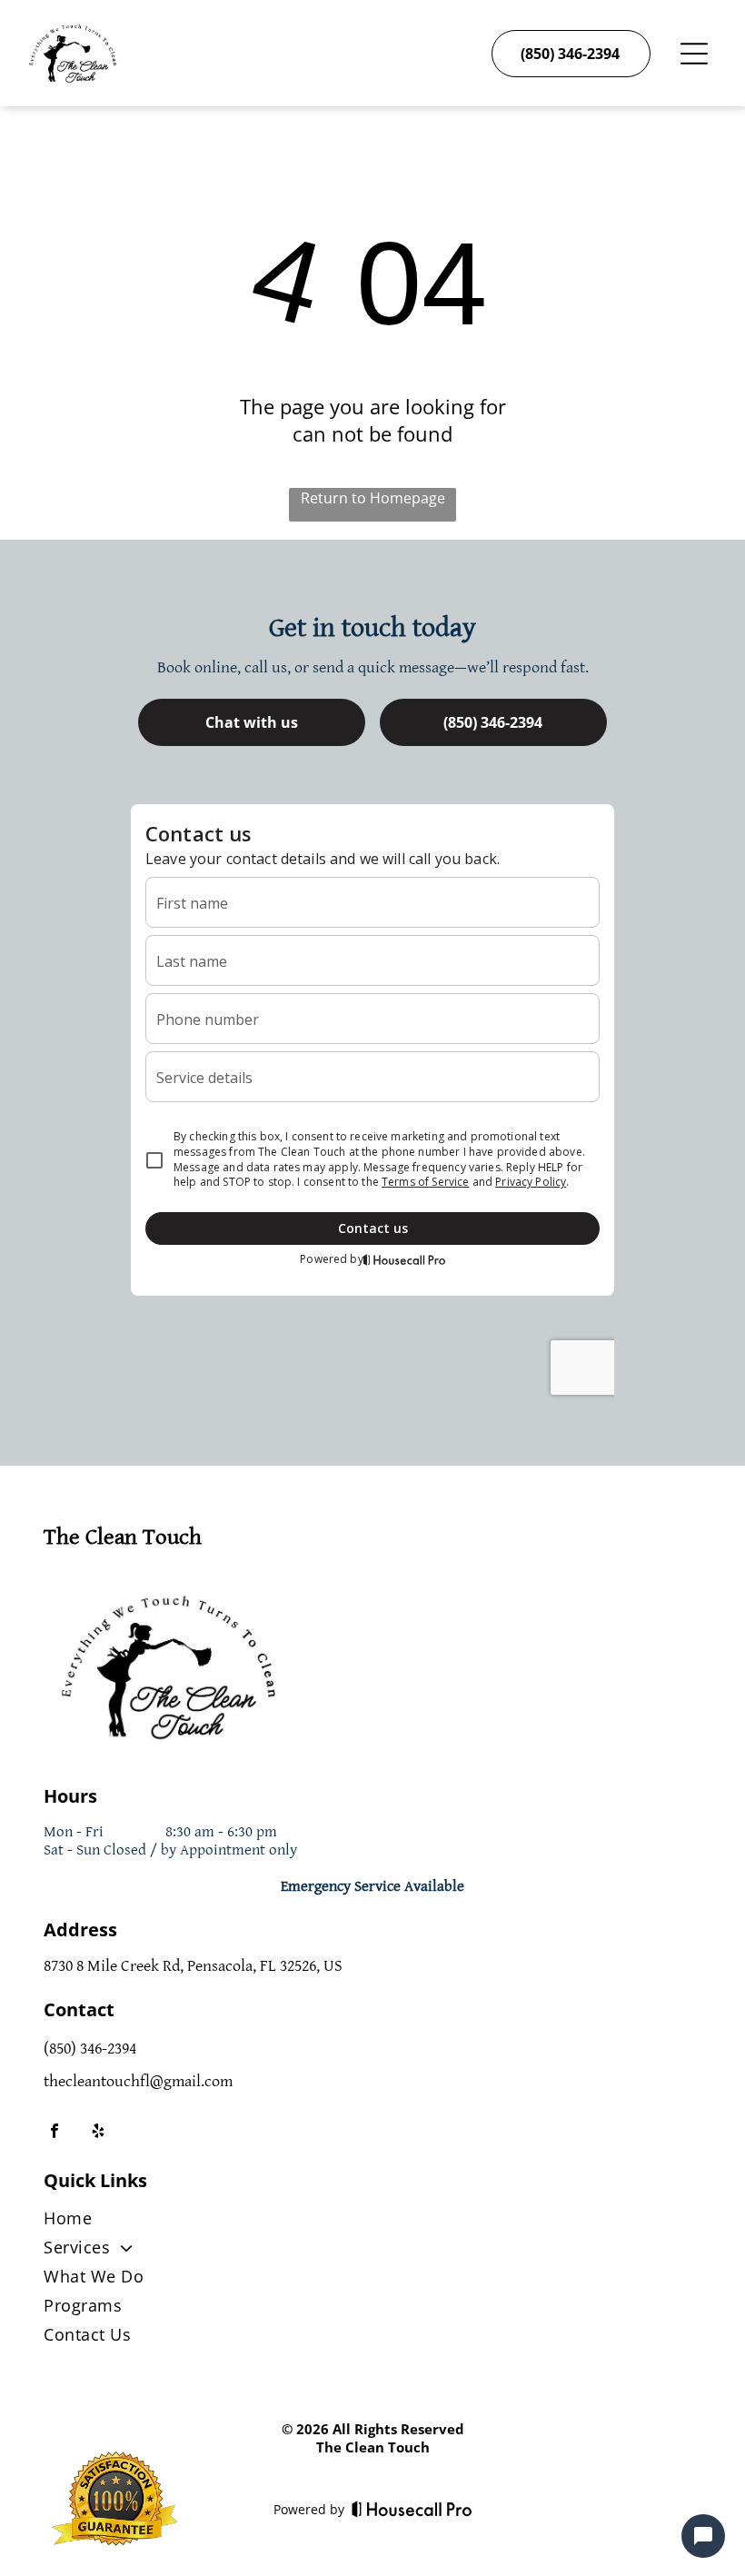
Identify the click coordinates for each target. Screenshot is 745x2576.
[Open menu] (694, 54)
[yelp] (98, 2133)
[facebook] (55, 2133)
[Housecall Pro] (412, 2509)
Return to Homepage (373, 498)
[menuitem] (372, 2222)
